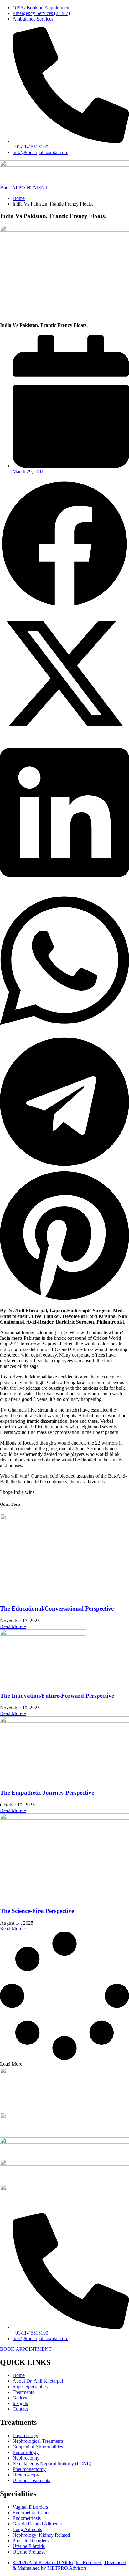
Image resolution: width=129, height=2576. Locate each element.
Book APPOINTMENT (24, 188)
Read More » (13, 1626)
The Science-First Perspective (37, 1911)
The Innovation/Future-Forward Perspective (57, 1696)
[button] (64, 544)
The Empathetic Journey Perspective (47, 1793)
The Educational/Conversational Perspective (57, 1609)
